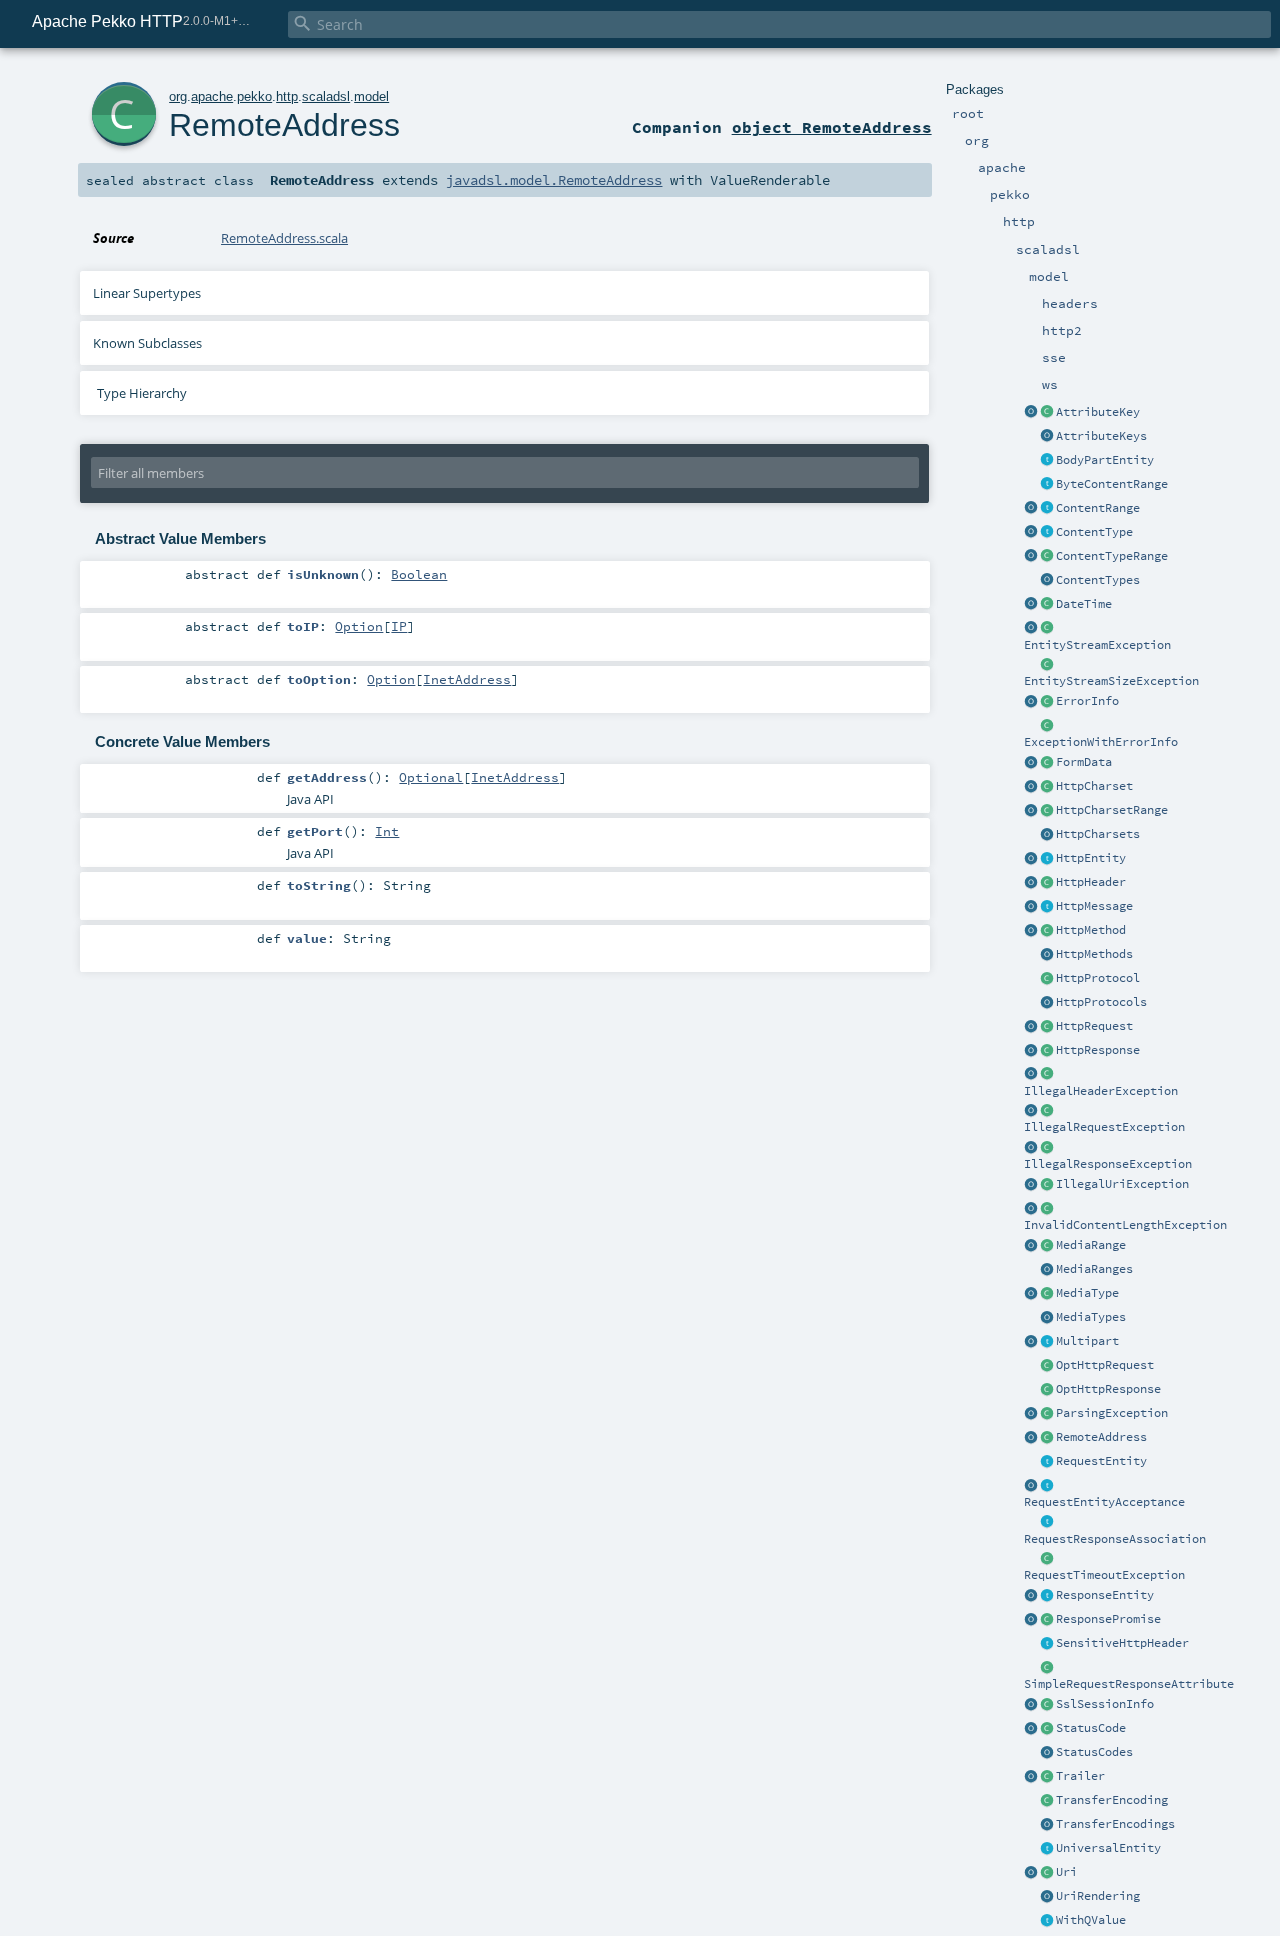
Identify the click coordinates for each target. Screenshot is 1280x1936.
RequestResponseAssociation (1115, 1539)
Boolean (419, 574)
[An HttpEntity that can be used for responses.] (1047, 1596)
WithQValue (1091, 1920)
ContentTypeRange (1112, 556)
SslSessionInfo (1105, 1704)
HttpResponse (1098, 1050)
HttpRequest (1094, 1026)
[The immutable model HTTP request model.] (1047, 1027)
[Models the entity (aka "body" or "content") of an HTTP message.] (1047, 859)
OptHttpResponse (1108, 1389)
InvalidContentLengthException (1125, 1225)
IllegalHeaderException (1101, 1091)
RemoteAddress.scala (284, 238)
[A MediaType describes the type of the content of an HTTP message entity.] (1047, 1294)
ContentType (1094, 532)
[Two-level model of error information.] (1047, 702)
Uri (1066, 1872)
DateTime (1084, 604)
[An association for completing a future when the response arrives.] (1047, 1620)
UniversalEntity (1108, 1848)
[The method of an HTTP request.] (1047, 931)
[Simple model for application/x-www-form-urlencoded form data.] (1047, 763)
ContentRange (1098, 508)
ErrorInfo (1087, 701)
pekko (254, 96)
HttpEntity (1091, 858)
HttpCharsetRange (1112, 810)
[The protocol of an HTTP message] (1047, 979)
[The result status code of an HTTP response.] (1047, 1729)
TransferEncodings (1115, 1824)
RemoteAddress (1101, 1437)
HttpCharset (1094, 786)
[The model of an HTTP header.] (1047, 883)
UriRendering (1098, 1896)
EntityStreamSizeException (1111, 681)
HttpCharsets (1098, 834)
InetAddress (467, 679)
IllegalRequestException (1104, 1127)
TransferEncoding (1112, 1800)
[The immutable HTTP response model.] (1047, 1051)
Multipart (1087, 1341)
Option (359, 626)
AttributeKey (1098, 412)
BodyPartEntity (1105, 460)
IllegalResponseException (1108, 1164)
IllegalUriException (1122, 1184)
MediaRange (1091, 1245)
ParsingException (1112, 1413)
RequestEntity (1101, 1461)
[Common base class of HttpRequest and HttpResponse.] (1047, 907)
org (178, 96)
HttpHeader (1091, 882)
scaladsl (326, 96)
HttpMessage (1094, 906)
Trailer (1080, 1776)
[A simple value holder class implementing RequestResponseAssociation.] (1047, 1668)
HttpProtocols (1101, 1002)
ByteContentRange (1112, 484)
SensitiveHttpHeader (1122, 1643)
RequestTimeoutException (1104, 1575)
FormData (1084, 762)
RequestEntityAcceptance (1104, 1502)
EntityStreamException (1097, 645)
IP (399, 626)
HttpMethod (1091, 930)
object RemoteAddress (832, 127)
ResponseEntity (1105, 1595)
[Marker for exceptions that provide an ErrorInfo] (1047, 726)
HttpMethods (1094, 954)
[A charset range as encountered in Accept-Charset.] (1047, 811)
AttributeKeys (1101, 436)
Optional (431, 777)
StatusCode (1091, 1728)
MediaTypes (1091, 1317)
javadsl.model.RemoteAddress (554, 180)
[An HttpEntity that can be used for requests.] (1047, 1462)
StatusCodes (1094, 1752)
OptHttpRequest (1105, 1365)
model (371, 96)
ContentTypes (1098, 580)
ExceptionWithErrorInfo (1101, 742)
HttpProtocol (1098, 978)
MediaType (1087, 1293)
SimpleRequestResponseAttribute (1129, 1684)
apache (212, 96)
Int (387, 831)
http (287, 96)
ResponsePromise (1108, 1619)
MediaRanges (1094, 1269)
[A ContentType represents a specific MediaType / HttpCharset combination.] (1047, 533)
